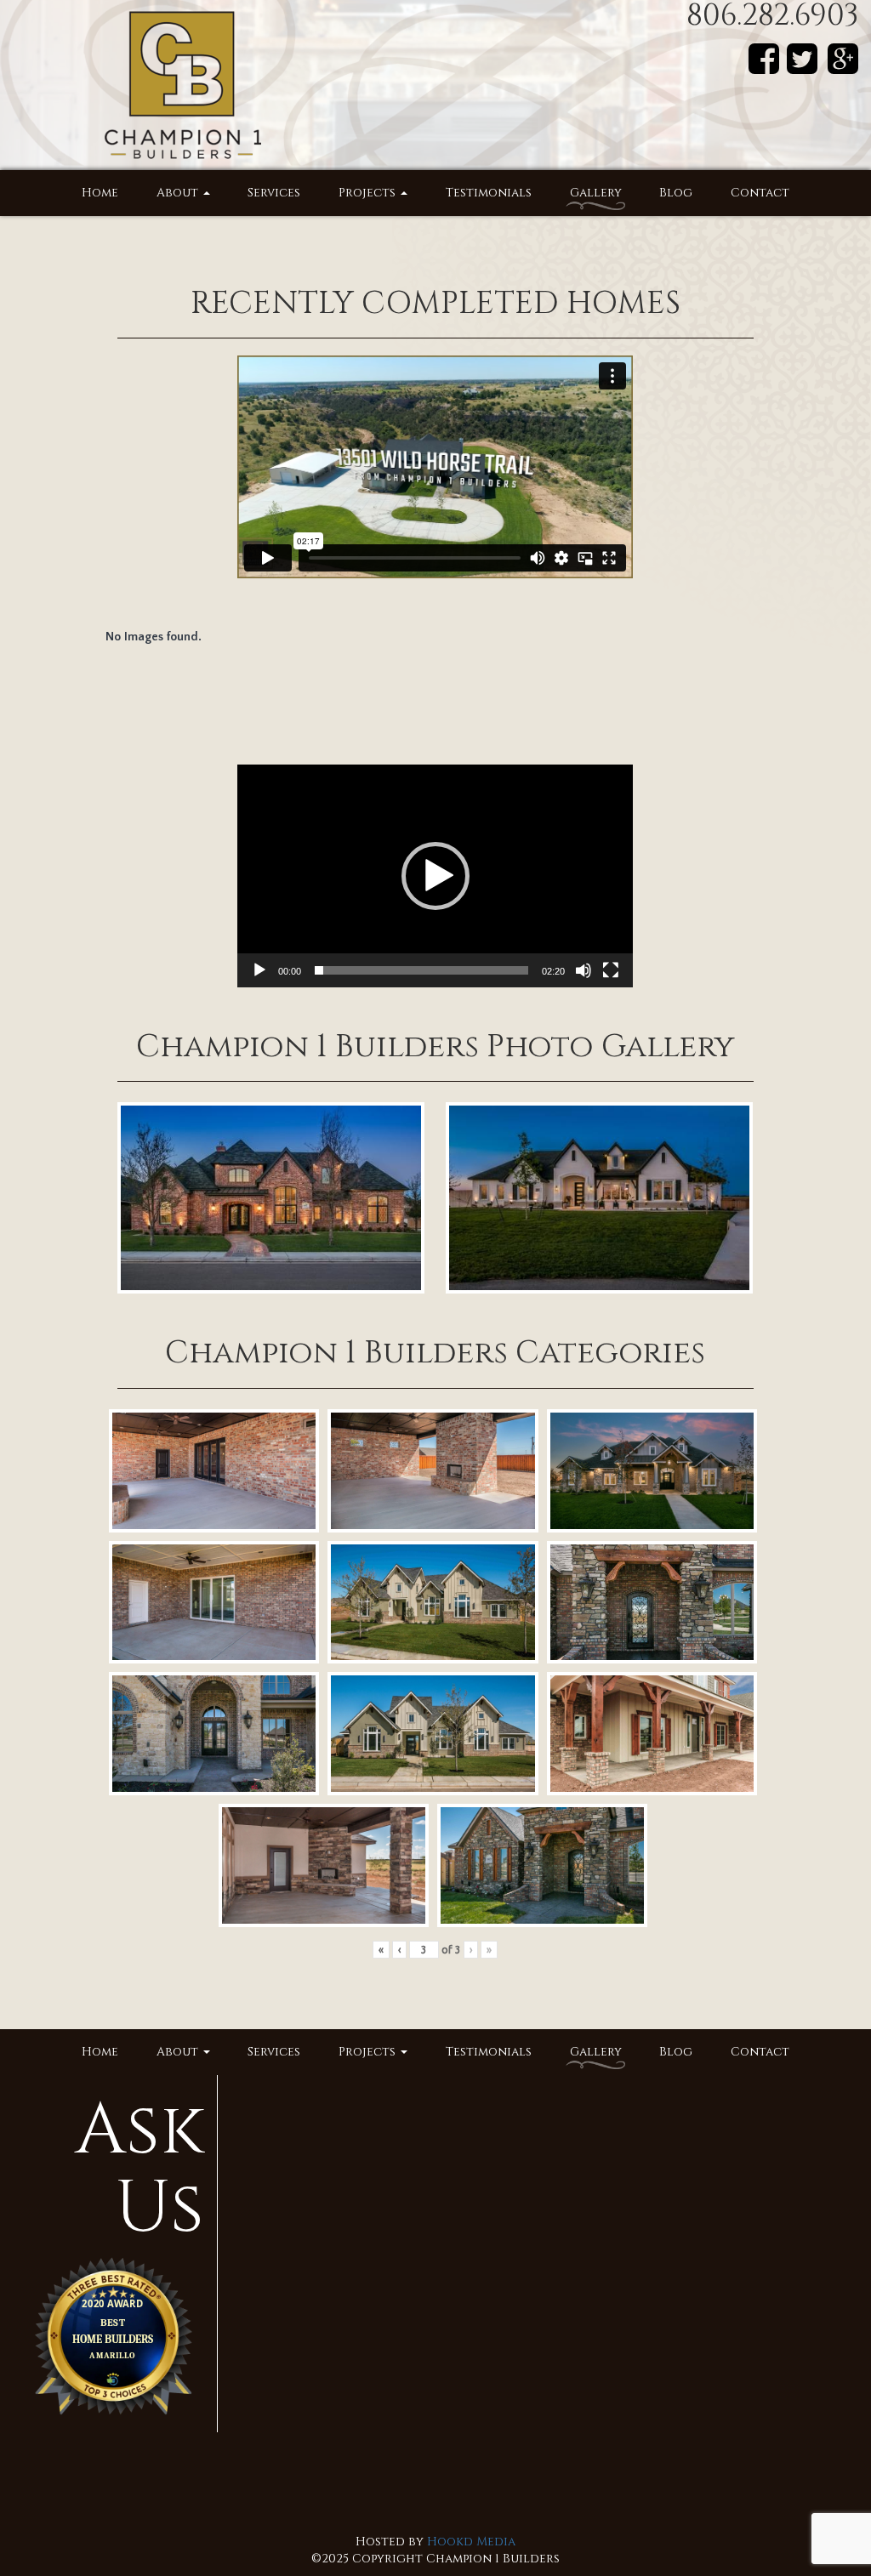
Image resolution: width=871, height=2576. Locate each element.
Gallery (596, 193)
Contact (760, 193)
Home (100, 193)
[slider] (421, 970)
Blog (676, 193)
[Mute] (584, 970)
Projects (369, 193)
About (179, 193)
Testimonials (489, 193)
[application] (435, 876)
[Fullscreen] (611, 970)
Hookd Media (471, 2542)
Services (274, 193)
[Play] (259, 970)
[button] (435, 876)
